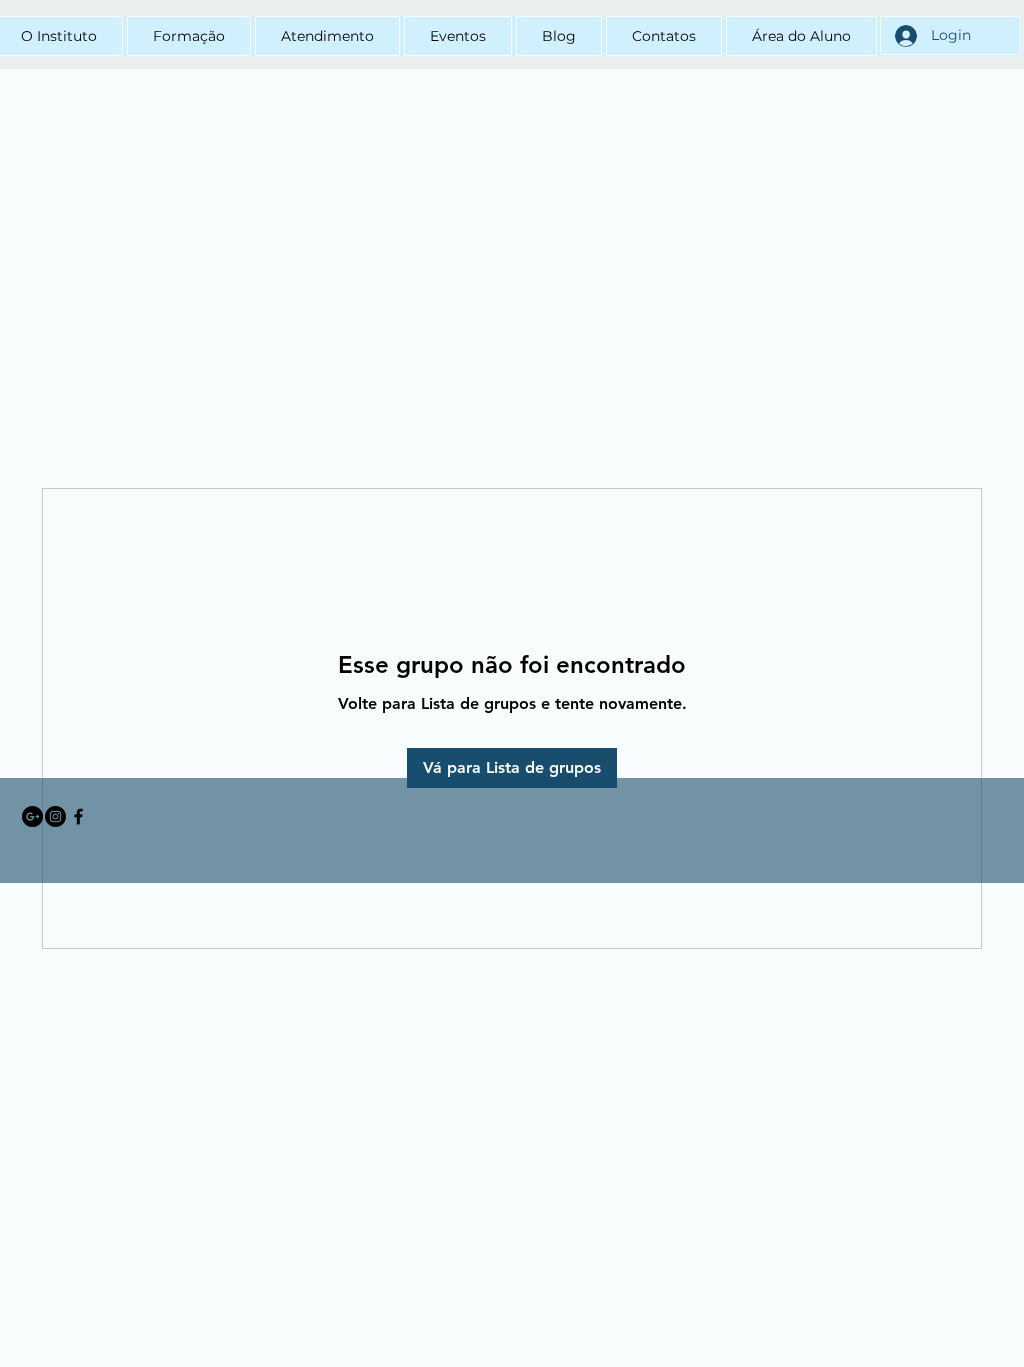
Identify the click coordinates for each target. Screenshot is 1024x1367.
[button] (189, 36)
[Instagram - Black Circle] (55, 816)
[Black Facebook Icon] (78, 816)
